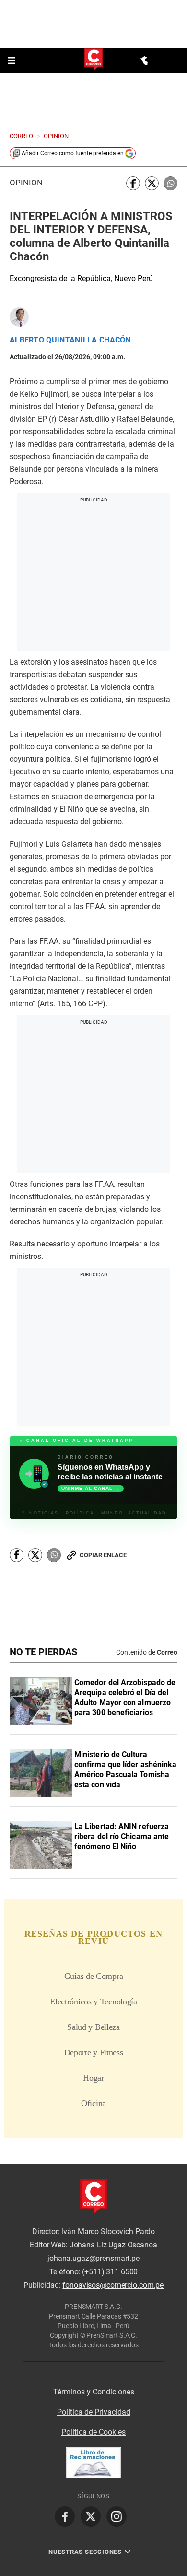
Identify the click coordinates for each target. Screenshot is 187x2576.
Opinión (26, 183)
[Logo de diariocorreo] (93, 60)
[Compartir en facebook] (133, 183)
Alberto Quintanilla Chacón (70, 340)
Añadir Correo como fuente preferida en (73, 153)
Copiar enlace (103, 2102)
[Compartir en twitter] (152, 183)
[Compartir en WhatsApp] (170, 183)
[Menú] (12, 61)
